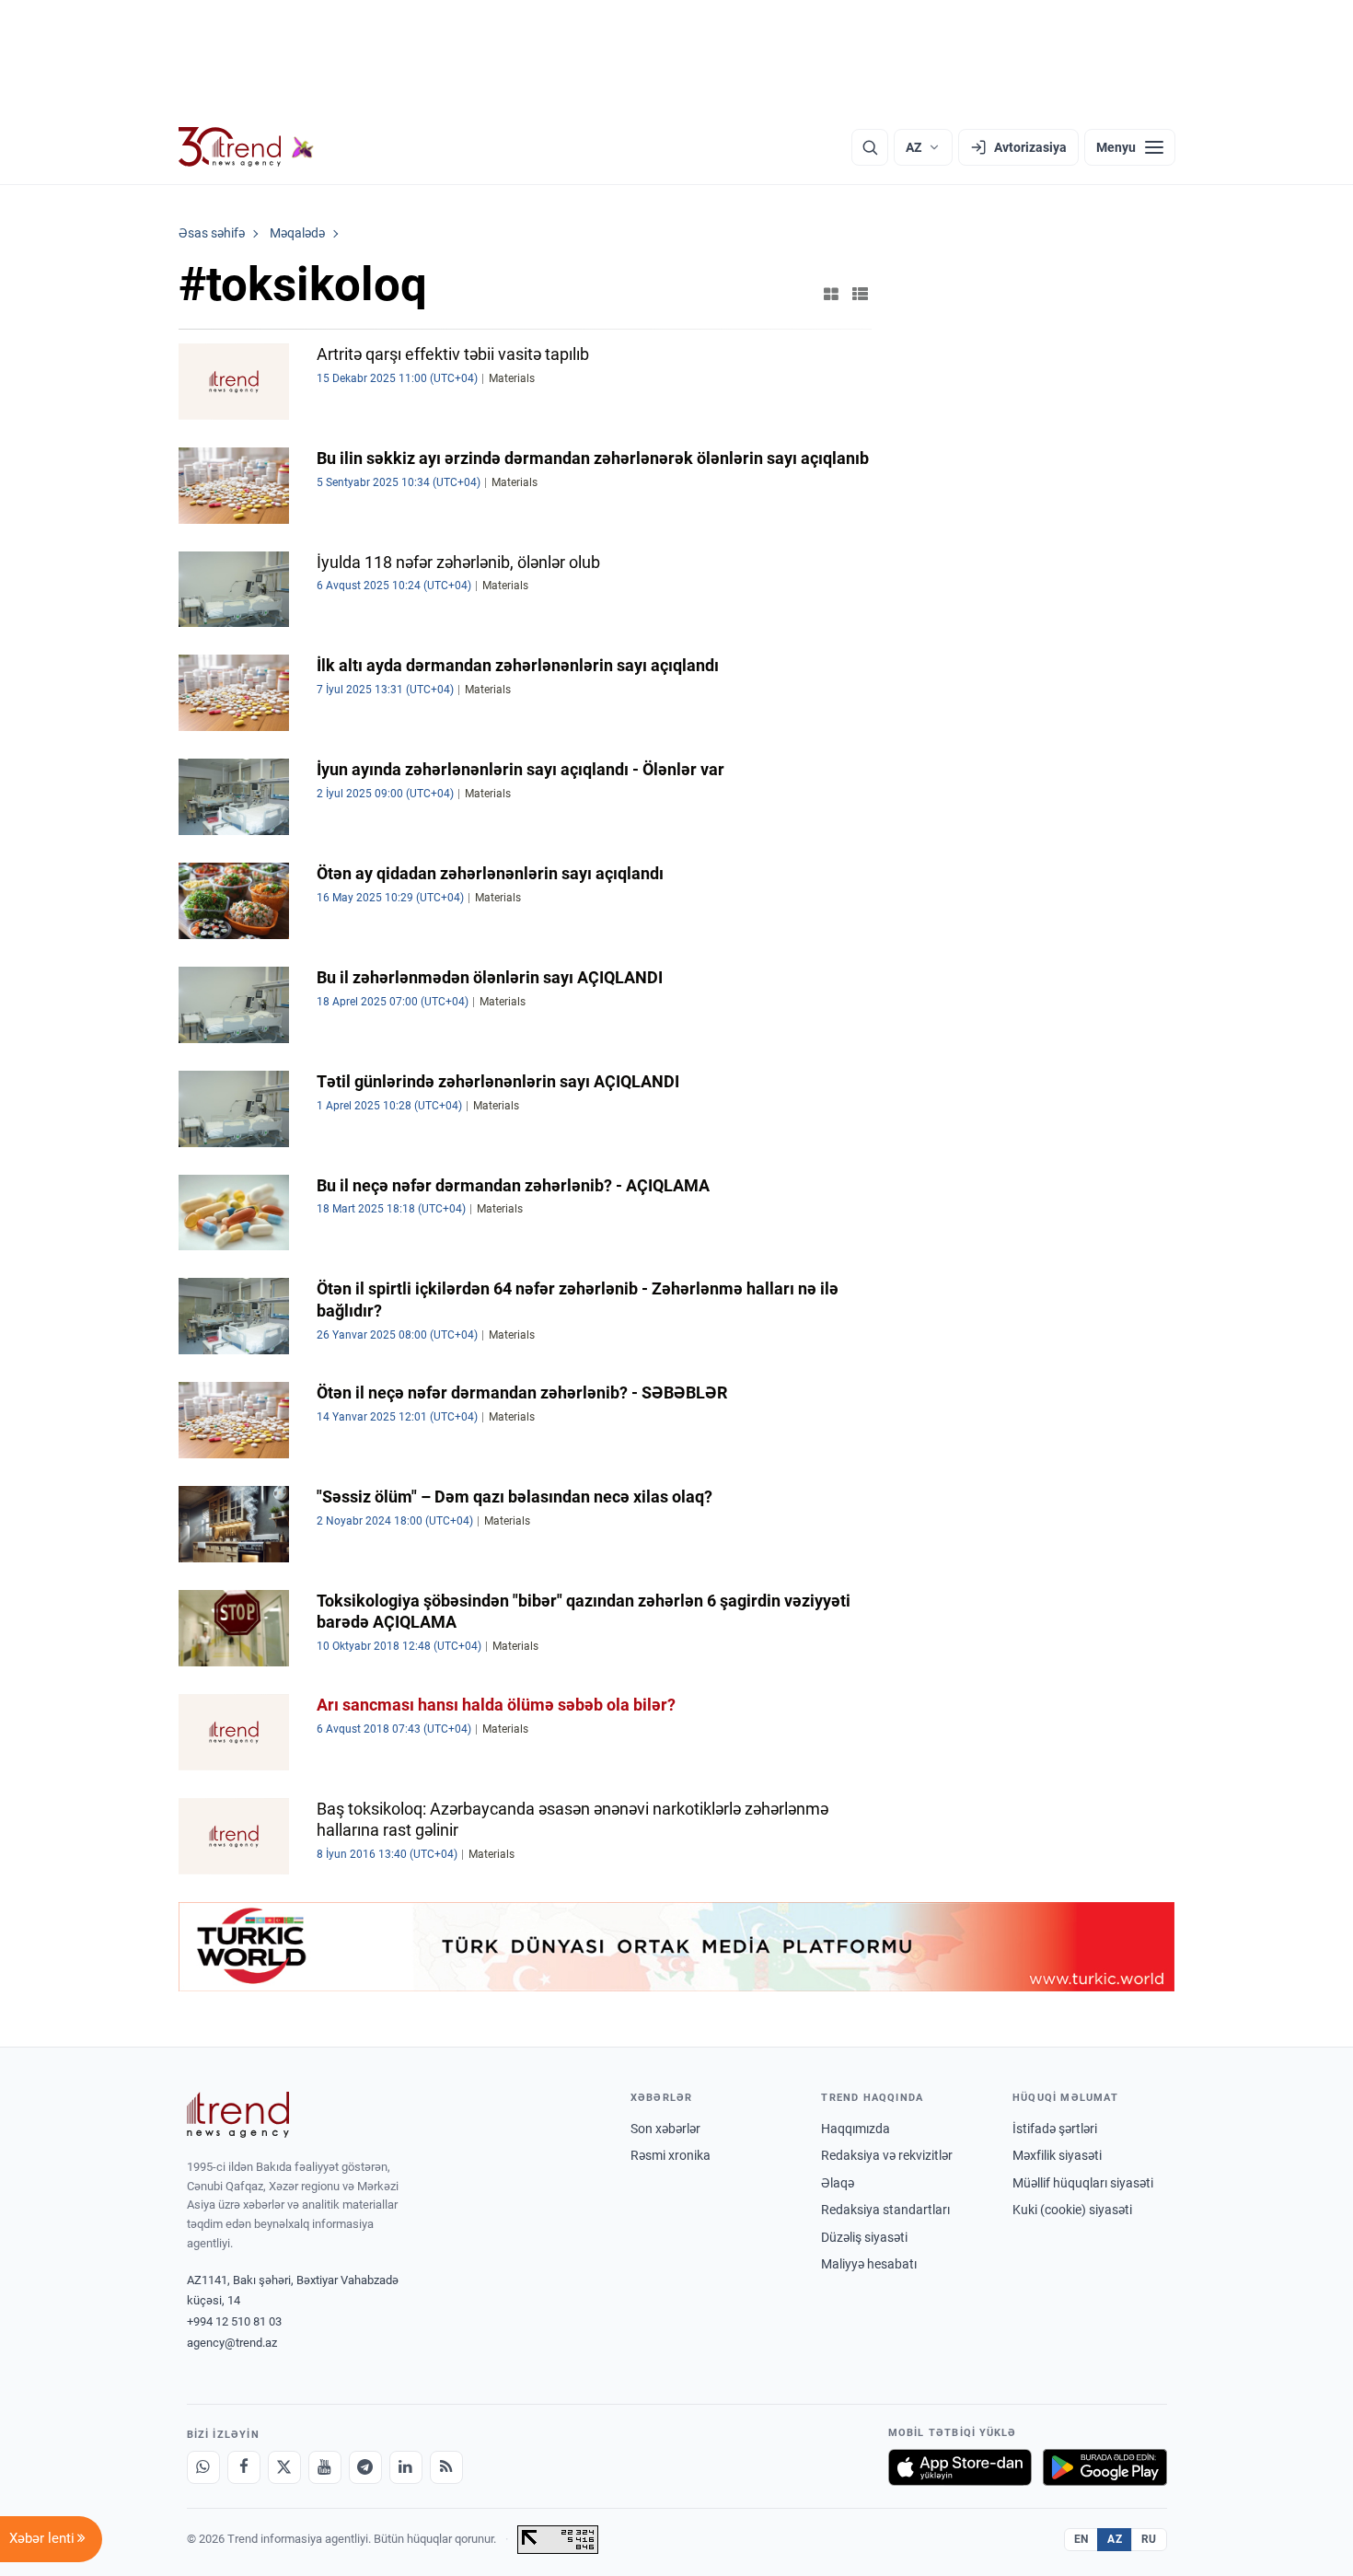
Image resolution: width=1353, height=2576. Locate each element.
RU (1149, 2539)
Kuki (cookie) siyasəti (1072, 2210)
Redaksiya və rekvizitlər (887, 2155)
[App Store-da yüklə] (960, 2467)
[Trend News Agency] (238, 2115)
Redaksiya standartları (885, 2210)
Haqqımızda (856, 2129)
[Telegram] (365, 2467)
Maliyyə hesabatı (869, 2264)
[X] (284, 2467)
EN (1081, 2539)
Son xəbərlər (665, 2129)
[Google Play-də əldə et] (1105, 2467)
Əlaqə (838, 2183)
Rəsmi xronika (671, 2155)
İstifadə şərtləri (1055, 2129)
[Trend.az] (247, 147)
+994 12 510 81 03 (234, 2321)
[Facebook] (244, 2467)
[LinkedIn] (406, 2467)
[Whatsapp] (203, 2467)
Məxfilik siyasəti (1057, 2155)
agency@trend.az (232, 2343)
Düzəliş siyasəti (864, 2237)
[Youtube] (325, 2467)
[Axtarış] (870, 147)
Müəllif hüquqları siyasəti (1083, 2183)
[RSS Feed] (446, 2467)
